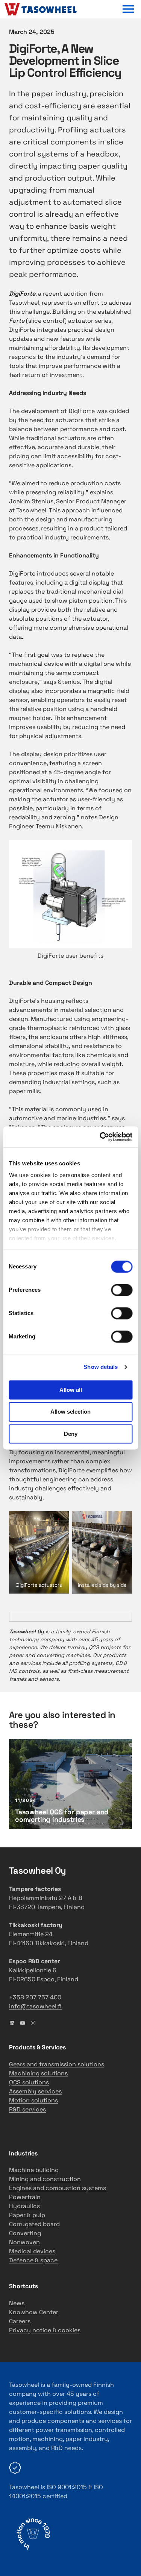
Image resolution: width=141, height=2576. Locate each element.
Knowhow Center (34, 2312)
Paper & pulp (27, 2215)
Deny (71, 1434)
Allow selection (70, 1412)
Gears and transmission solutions (57, 2064)
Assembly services (35, 2091)
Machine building (34, 2170)
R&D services (27, 2109)
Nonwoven (24, 2242)
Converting (25, 2233)
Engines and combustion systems (58, 2188)
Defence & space (33, 2260)
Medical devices (32, 2251)
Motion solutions (33, 2100)
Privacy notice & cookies (45, 2330)
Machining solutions (38, 2073)
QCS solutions (29, 2082)
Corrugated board (34, 2224)
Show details (101, 1367)
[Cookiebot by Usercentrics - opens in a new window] (100, 1137)
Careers (20, 2321)
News (17, 2303)
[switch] (122, 1290)
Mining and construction (45, 2179)
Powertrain (25, 2197)
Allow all (71, 1390)
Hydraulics (24, 2206)
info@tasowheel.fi (35, 2006)
